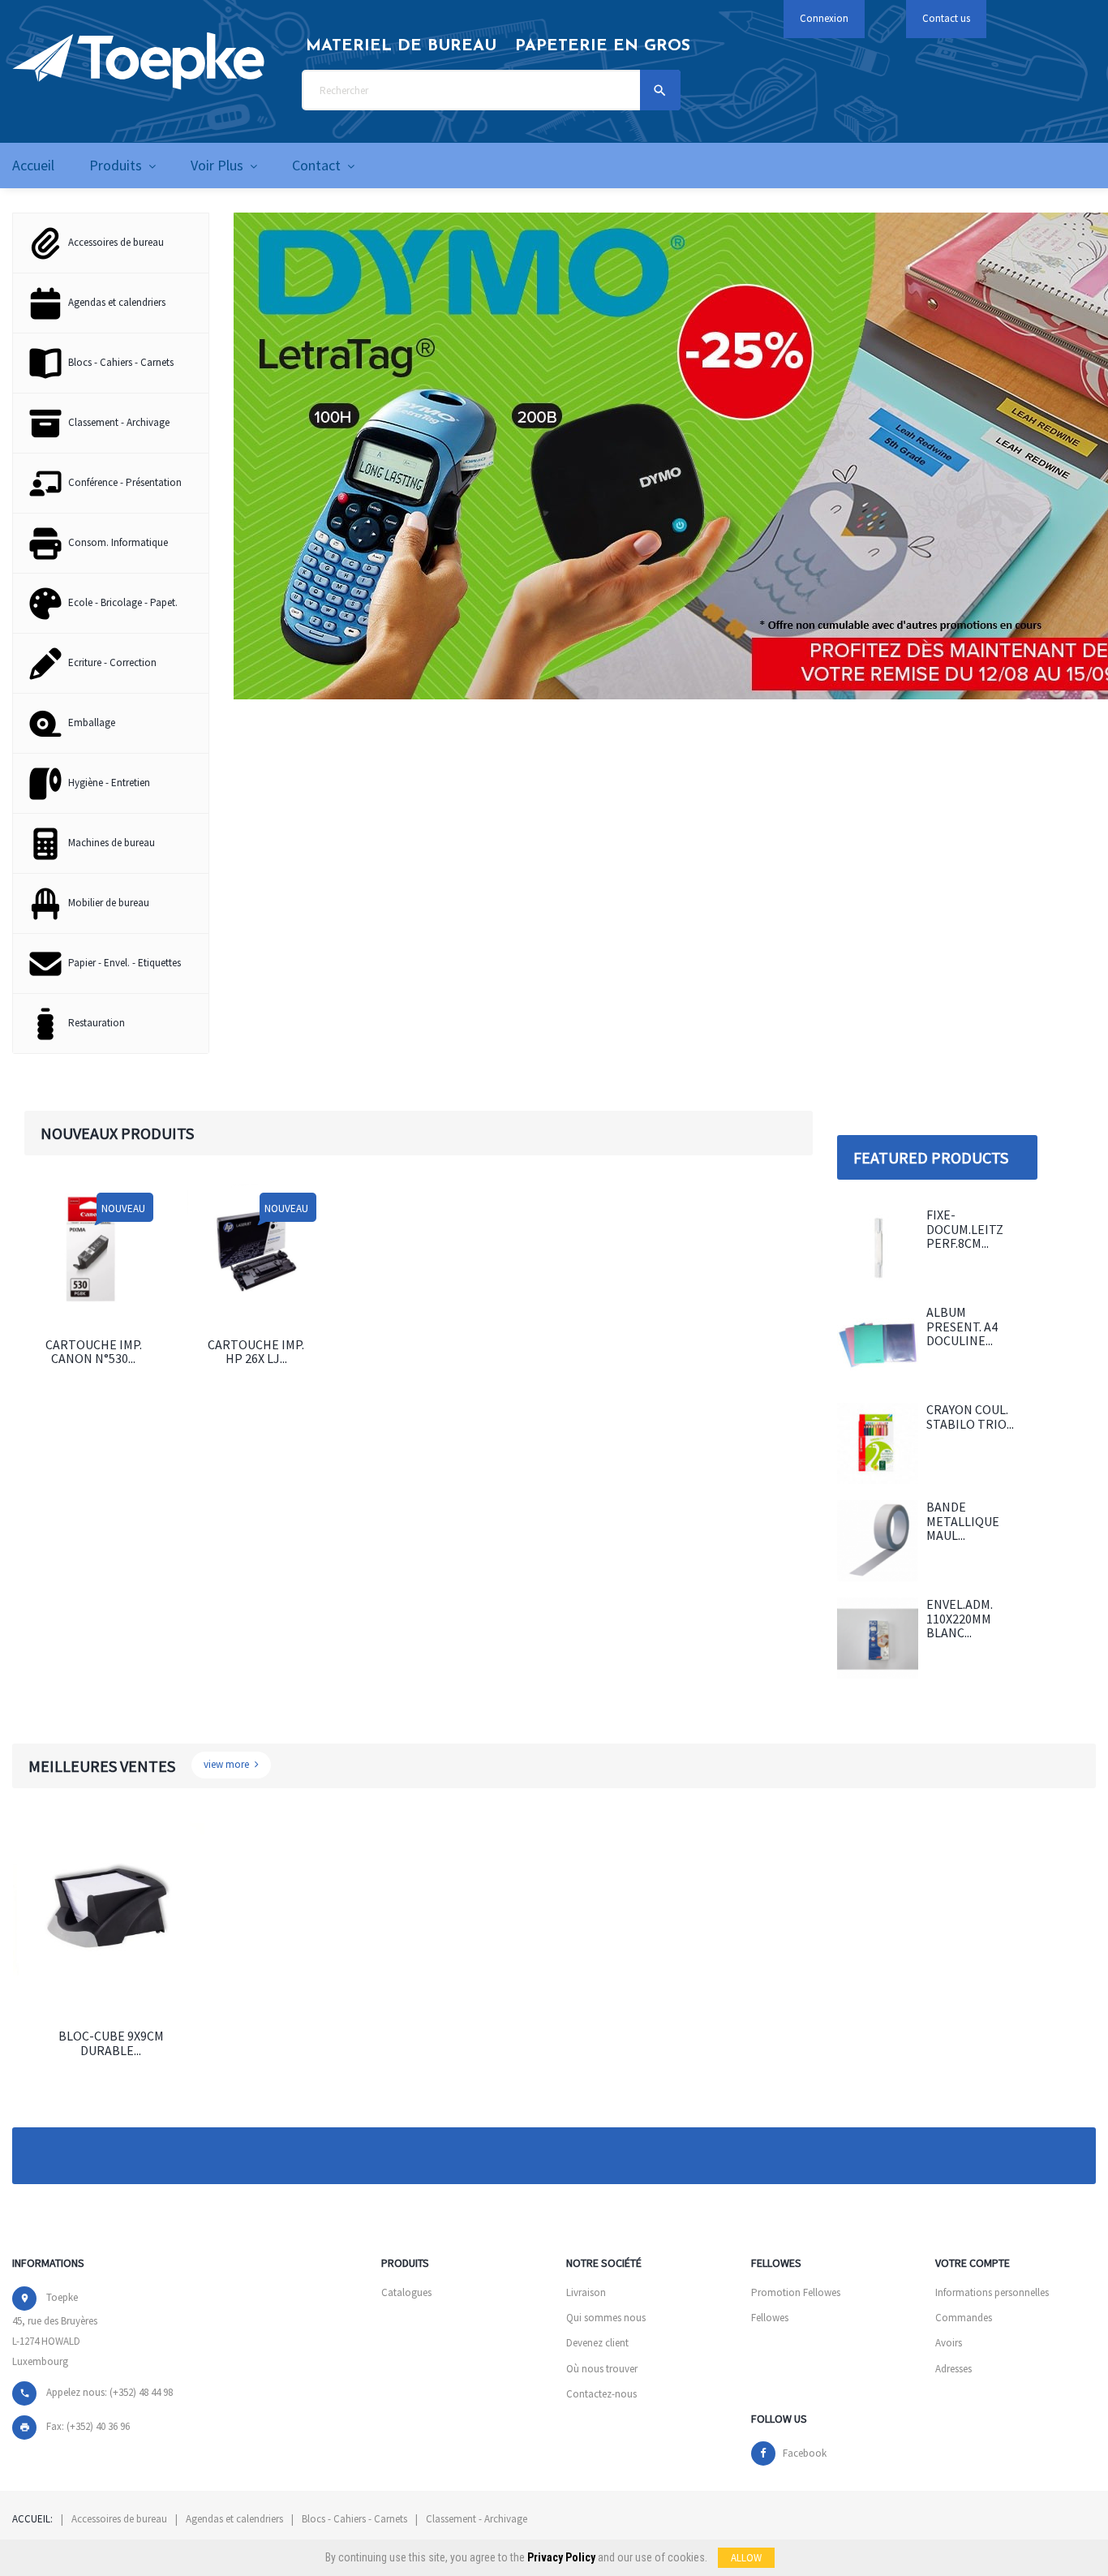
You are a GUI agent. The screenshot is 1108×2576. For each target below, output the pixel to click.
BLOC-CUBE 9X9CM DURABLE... (111, 2043)
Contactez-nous (601, 2394)
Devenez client (597, 2343)
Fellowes (770, 2318)
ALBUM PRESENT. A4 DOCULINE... (962, 1326)
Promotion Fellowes (796, 2292)
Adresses (953, 2369)
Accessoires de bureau (119, 2519)
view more (228, 1764)
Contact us (946, 18)
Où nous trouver (602, 2369)
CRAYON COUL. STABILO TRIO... (970, 1417)
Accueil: (32, 2519)
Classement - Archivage (477, 2519)
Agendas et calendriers (234, 2519)
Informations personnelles (992, 2292)
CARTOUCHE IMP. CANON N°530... (94, 1352)
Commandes (964, 2318)
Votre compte (973, 2263)
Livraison (586, 2292)
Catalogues (406, 2292)
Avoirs (949, 2343)
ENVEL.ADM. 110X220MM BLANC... (960, 1618)
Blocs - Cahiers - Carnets (354, 2519)
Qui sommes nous (606, 2318)
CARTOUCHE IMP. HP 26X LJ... (256, 1352)
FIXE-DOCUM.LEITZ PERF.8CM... (965, 1229)
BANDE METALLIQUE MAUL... (963, 1521)
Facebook (805, 2453)
